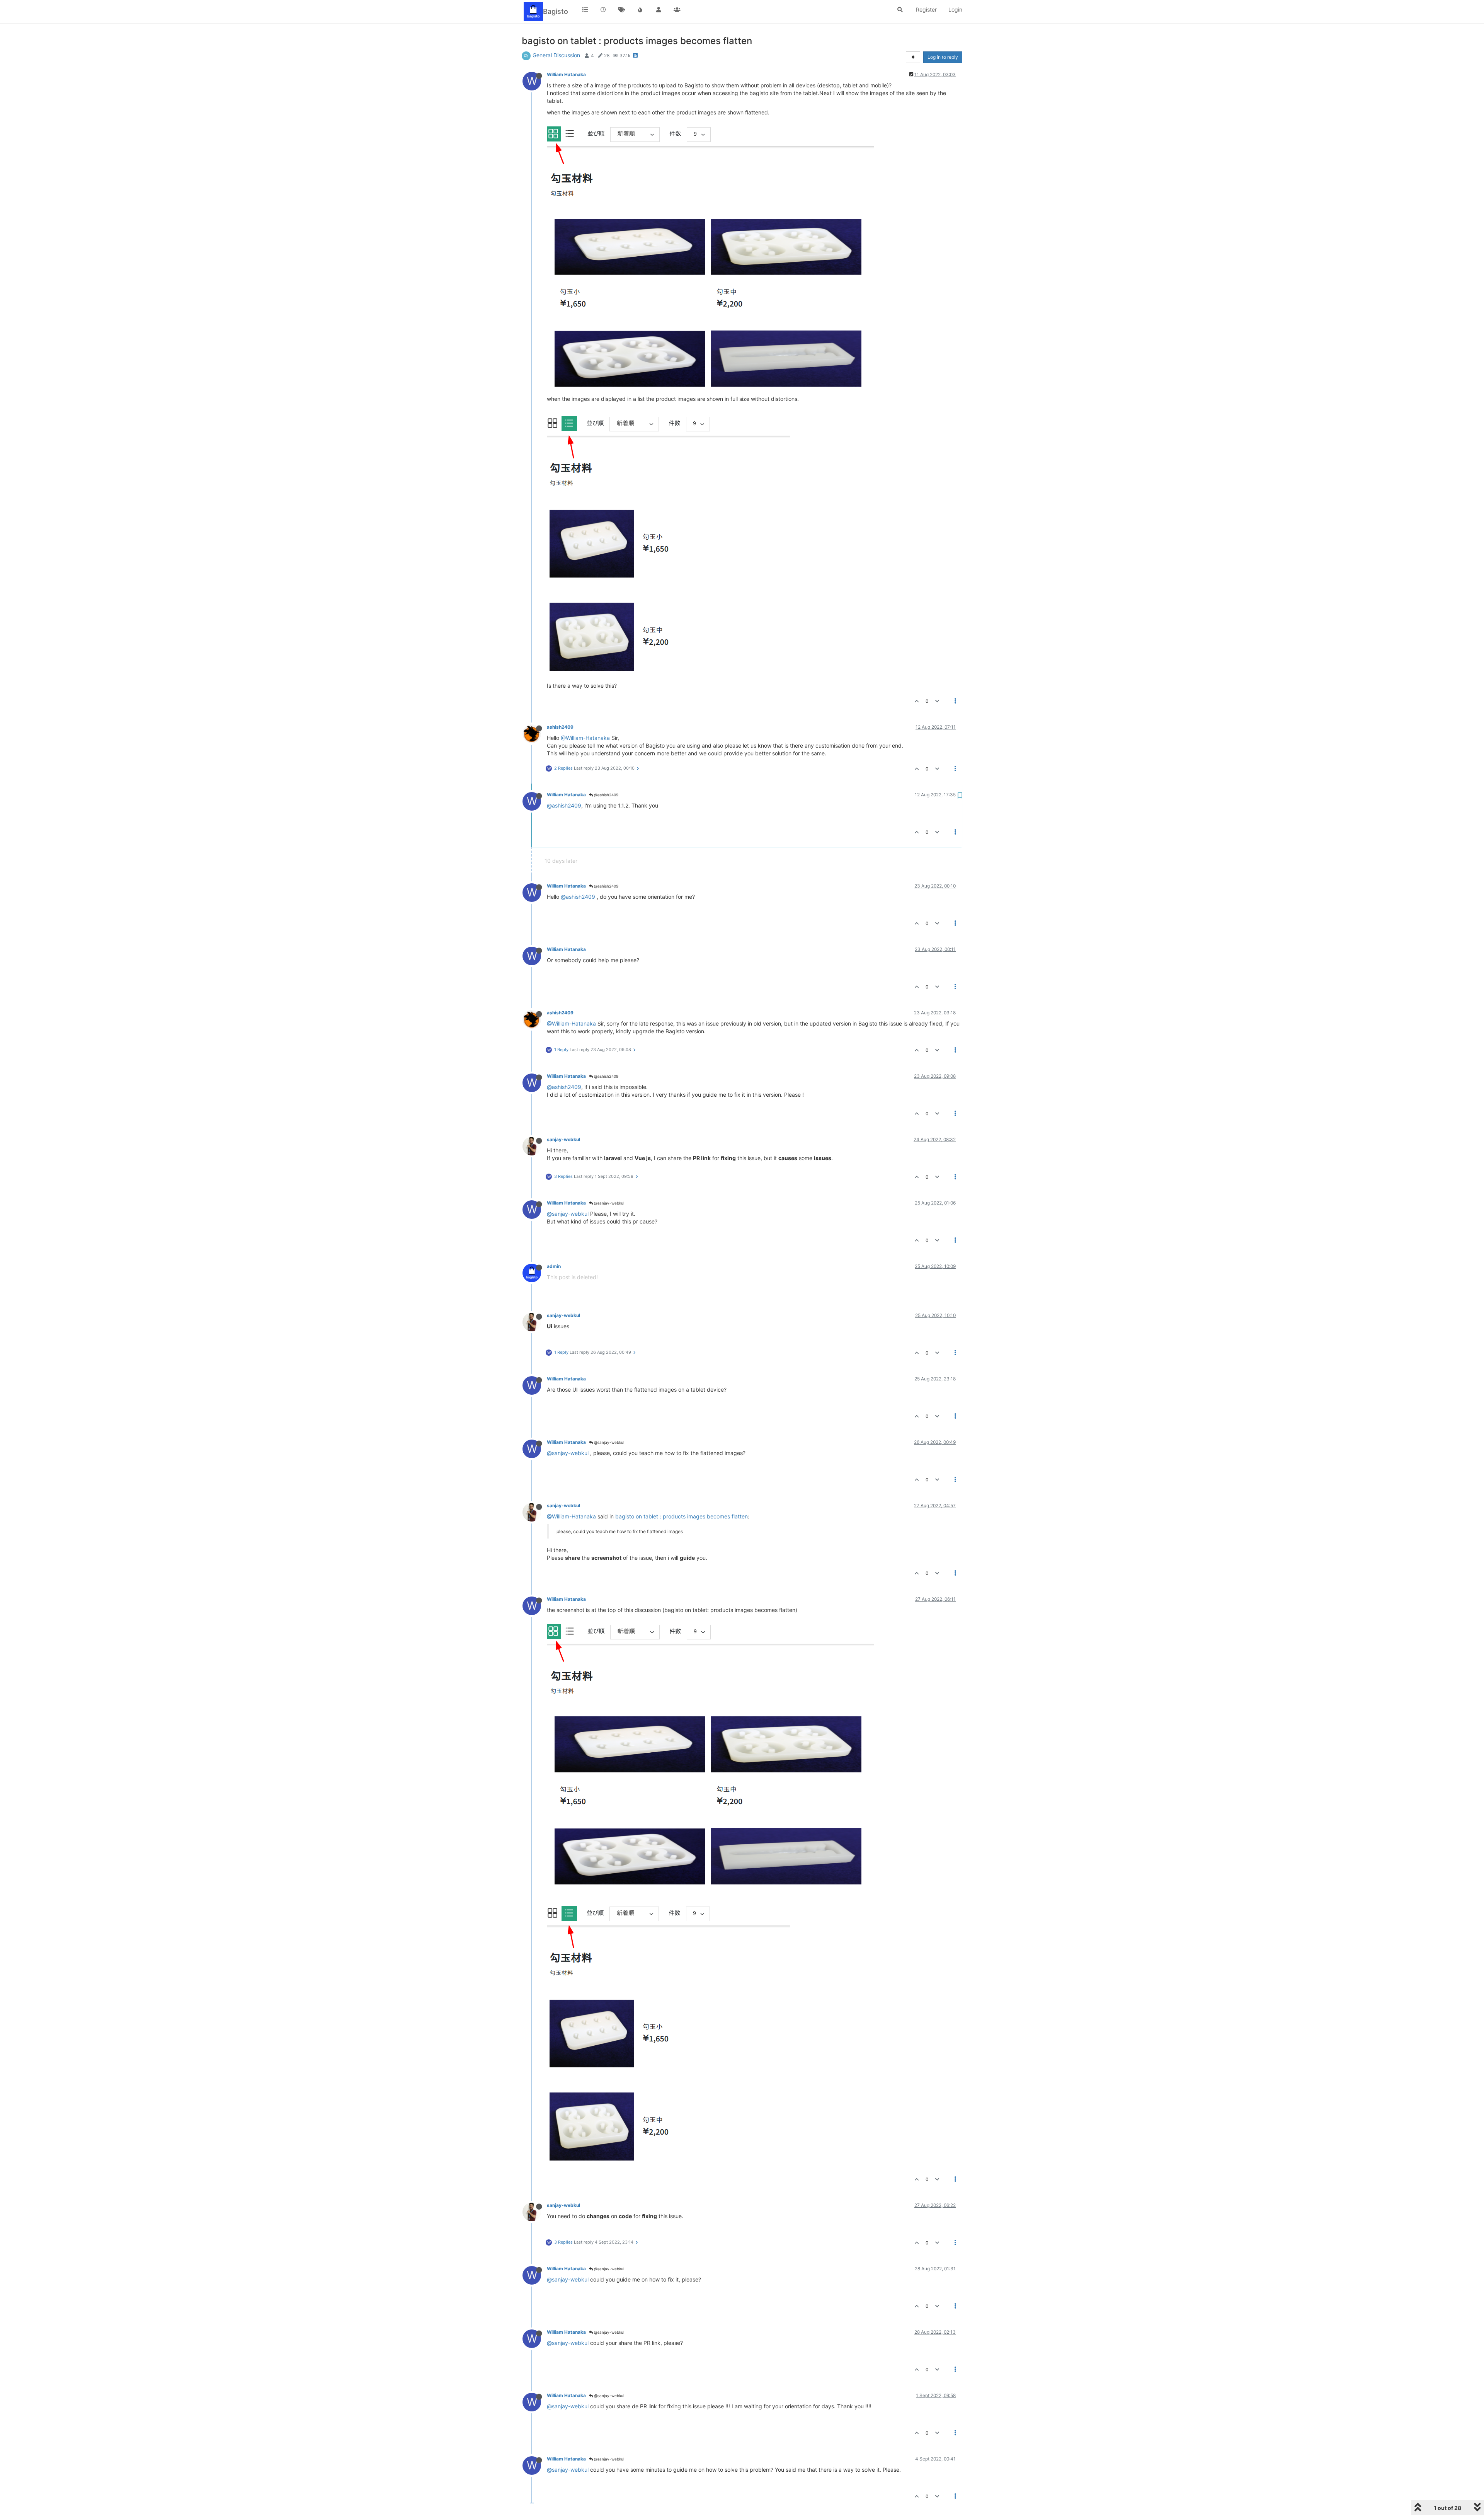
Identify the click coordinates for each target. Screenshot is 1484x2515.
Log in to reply (943, 57)
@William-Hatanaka (585, 738)
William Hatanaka (566, 74)
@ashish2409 (606, 795)
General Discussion (556, 55)
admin (554, 1266)
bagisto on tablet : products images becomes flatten (682, 1516)
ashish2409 (560, 727)
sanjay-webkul (563, 1139)
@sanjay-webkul (608, 1203)
